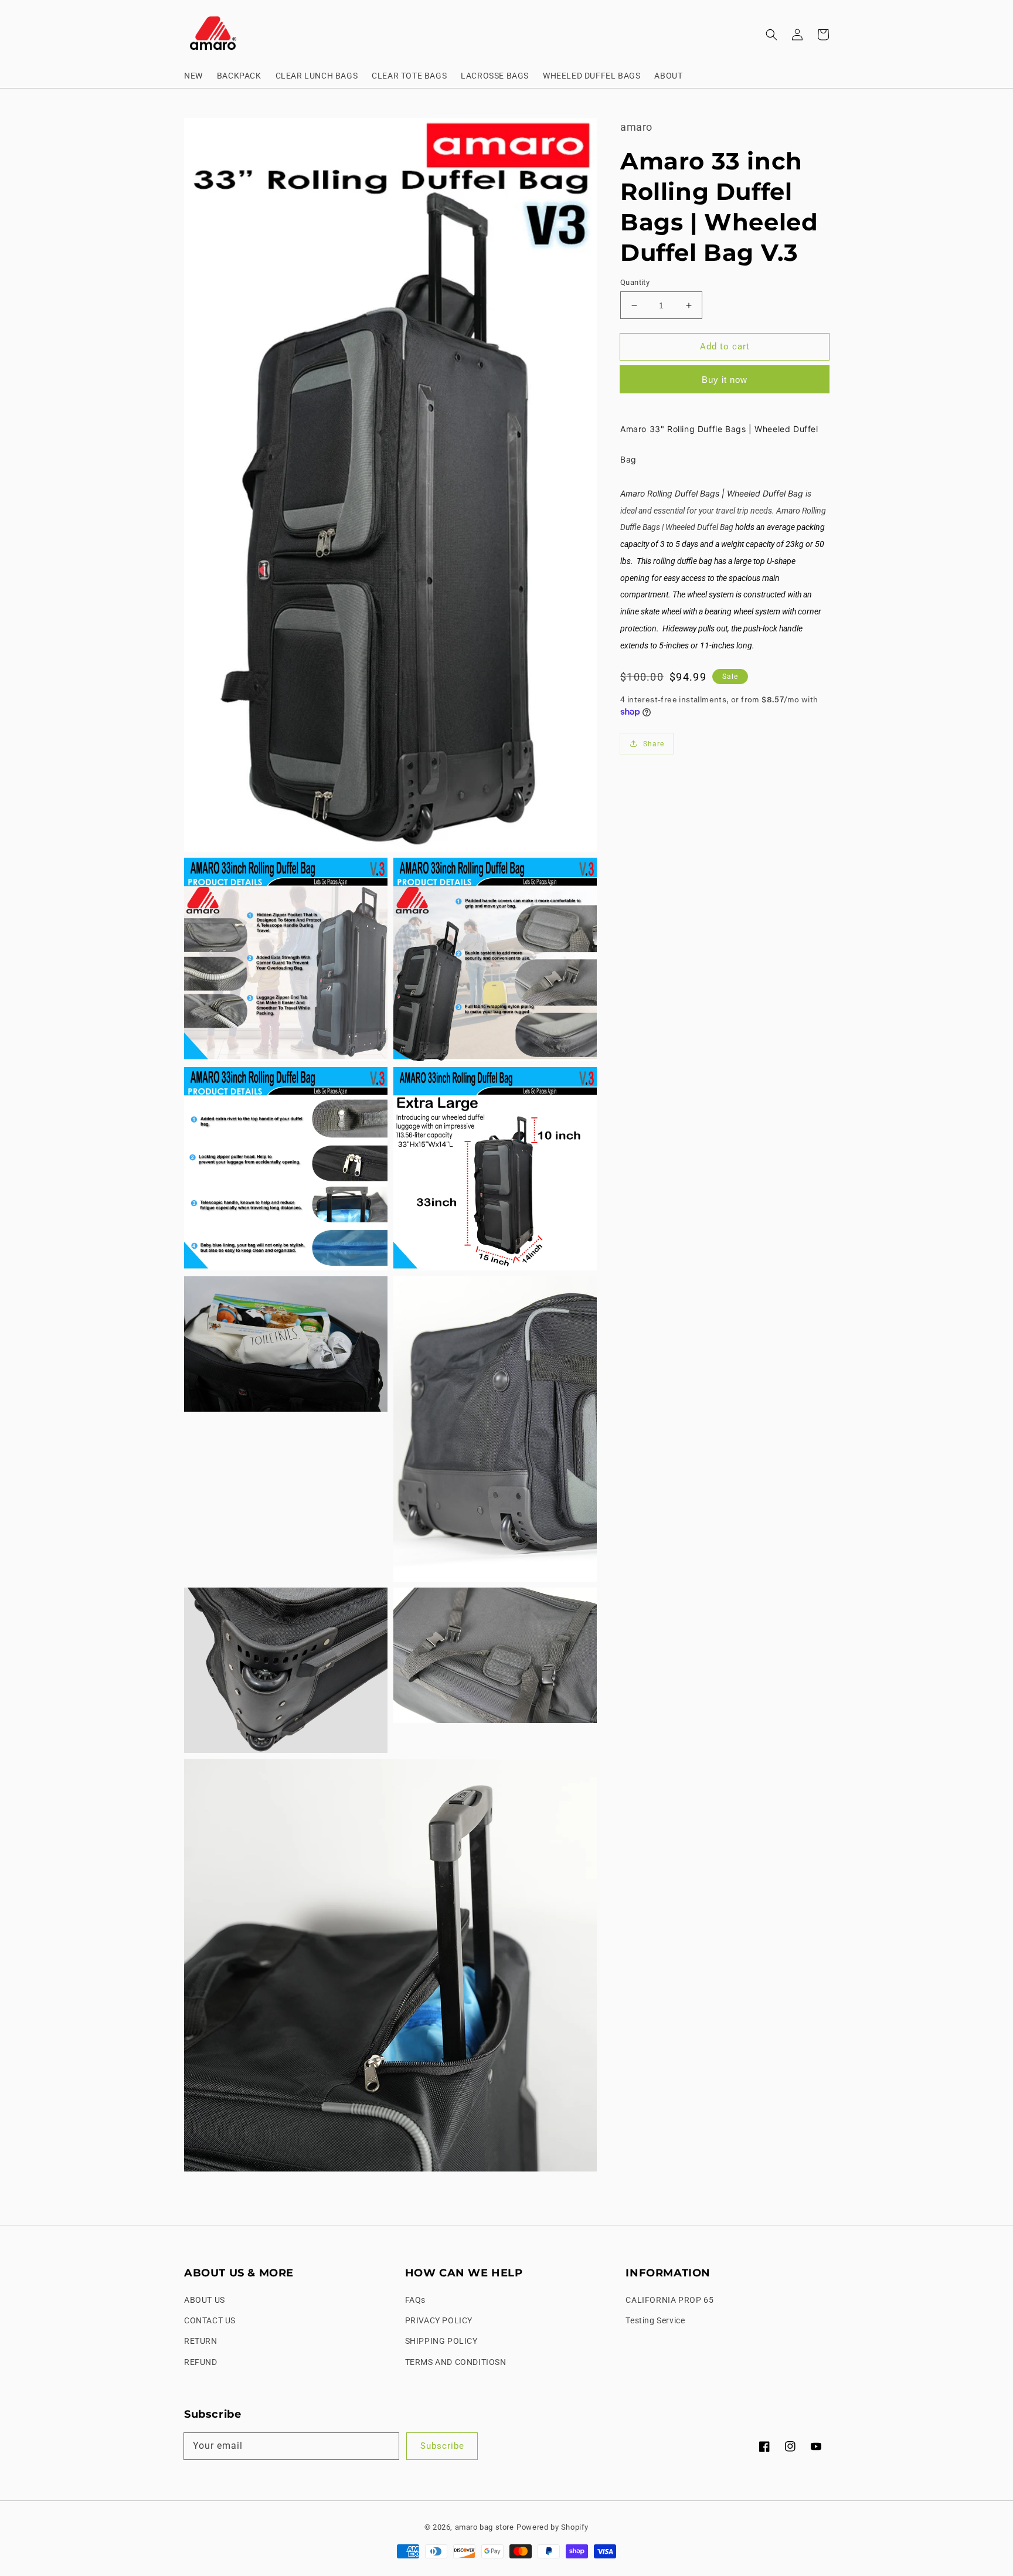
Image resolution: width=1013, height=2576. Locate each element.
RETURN (201, 2341)
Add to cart (725, 346)
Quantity (635, 282)
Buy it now (725, 380)
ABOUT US (205, 2300)
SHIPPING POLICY (441, 2341)
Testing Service (655, 2320)
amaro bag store (485, 2527)
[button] (771, 35)
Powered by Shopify (553, 2527)
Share (654, 744)
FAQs (415, 2300)
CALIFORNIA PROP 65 (669, 2300)
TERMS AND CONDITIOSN (456, 2362)
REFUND (201, 2362)
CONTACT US (210, 2320)
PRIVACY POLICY (439, 2320)
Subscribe (442, 2446)
